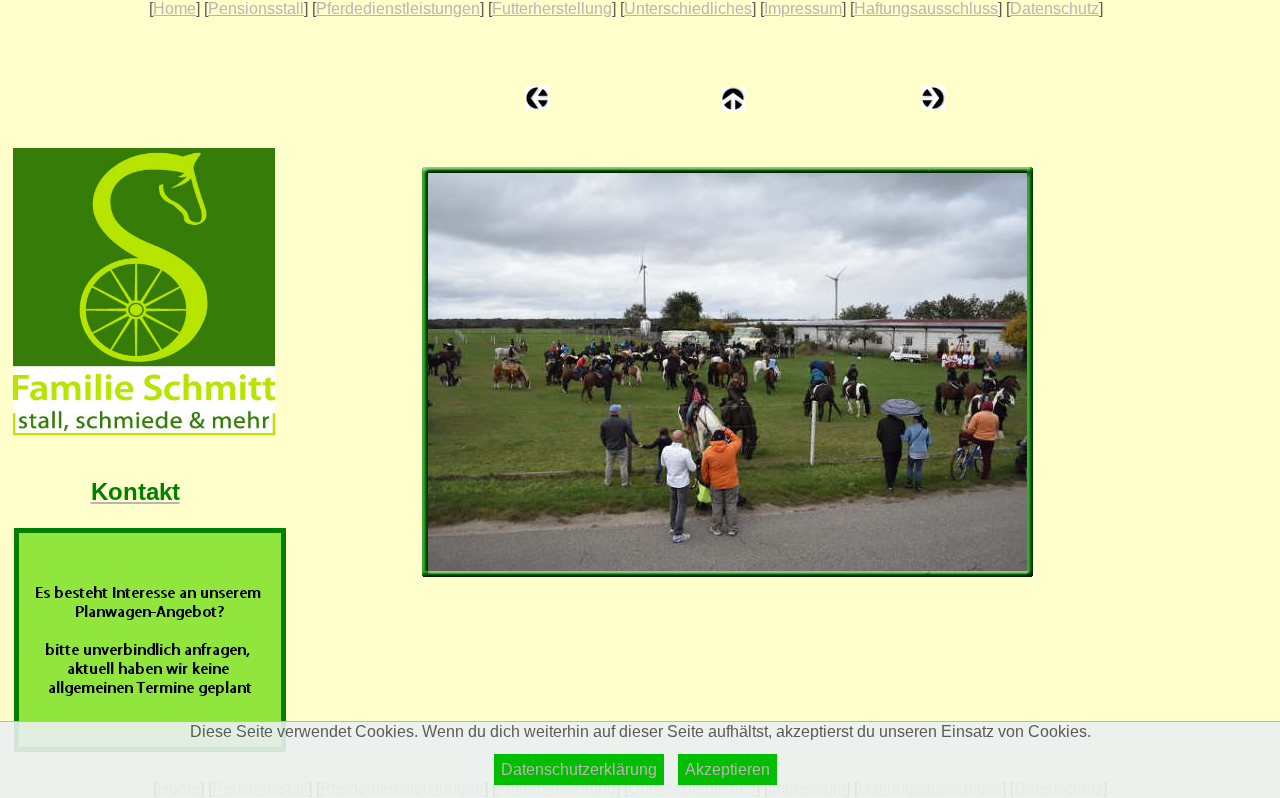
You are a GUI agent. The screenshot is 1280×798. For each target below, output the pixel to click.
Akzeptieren (727, 769)
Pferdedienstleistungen (398, 8)
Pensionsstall (256, 8)
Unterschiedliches (688, 8)
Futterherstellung (552, 8)
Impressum (803, 8)
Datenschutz (1054, 8)
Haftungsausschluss (926, 8)
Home (174, 8)
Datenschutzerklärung (579, 769)
